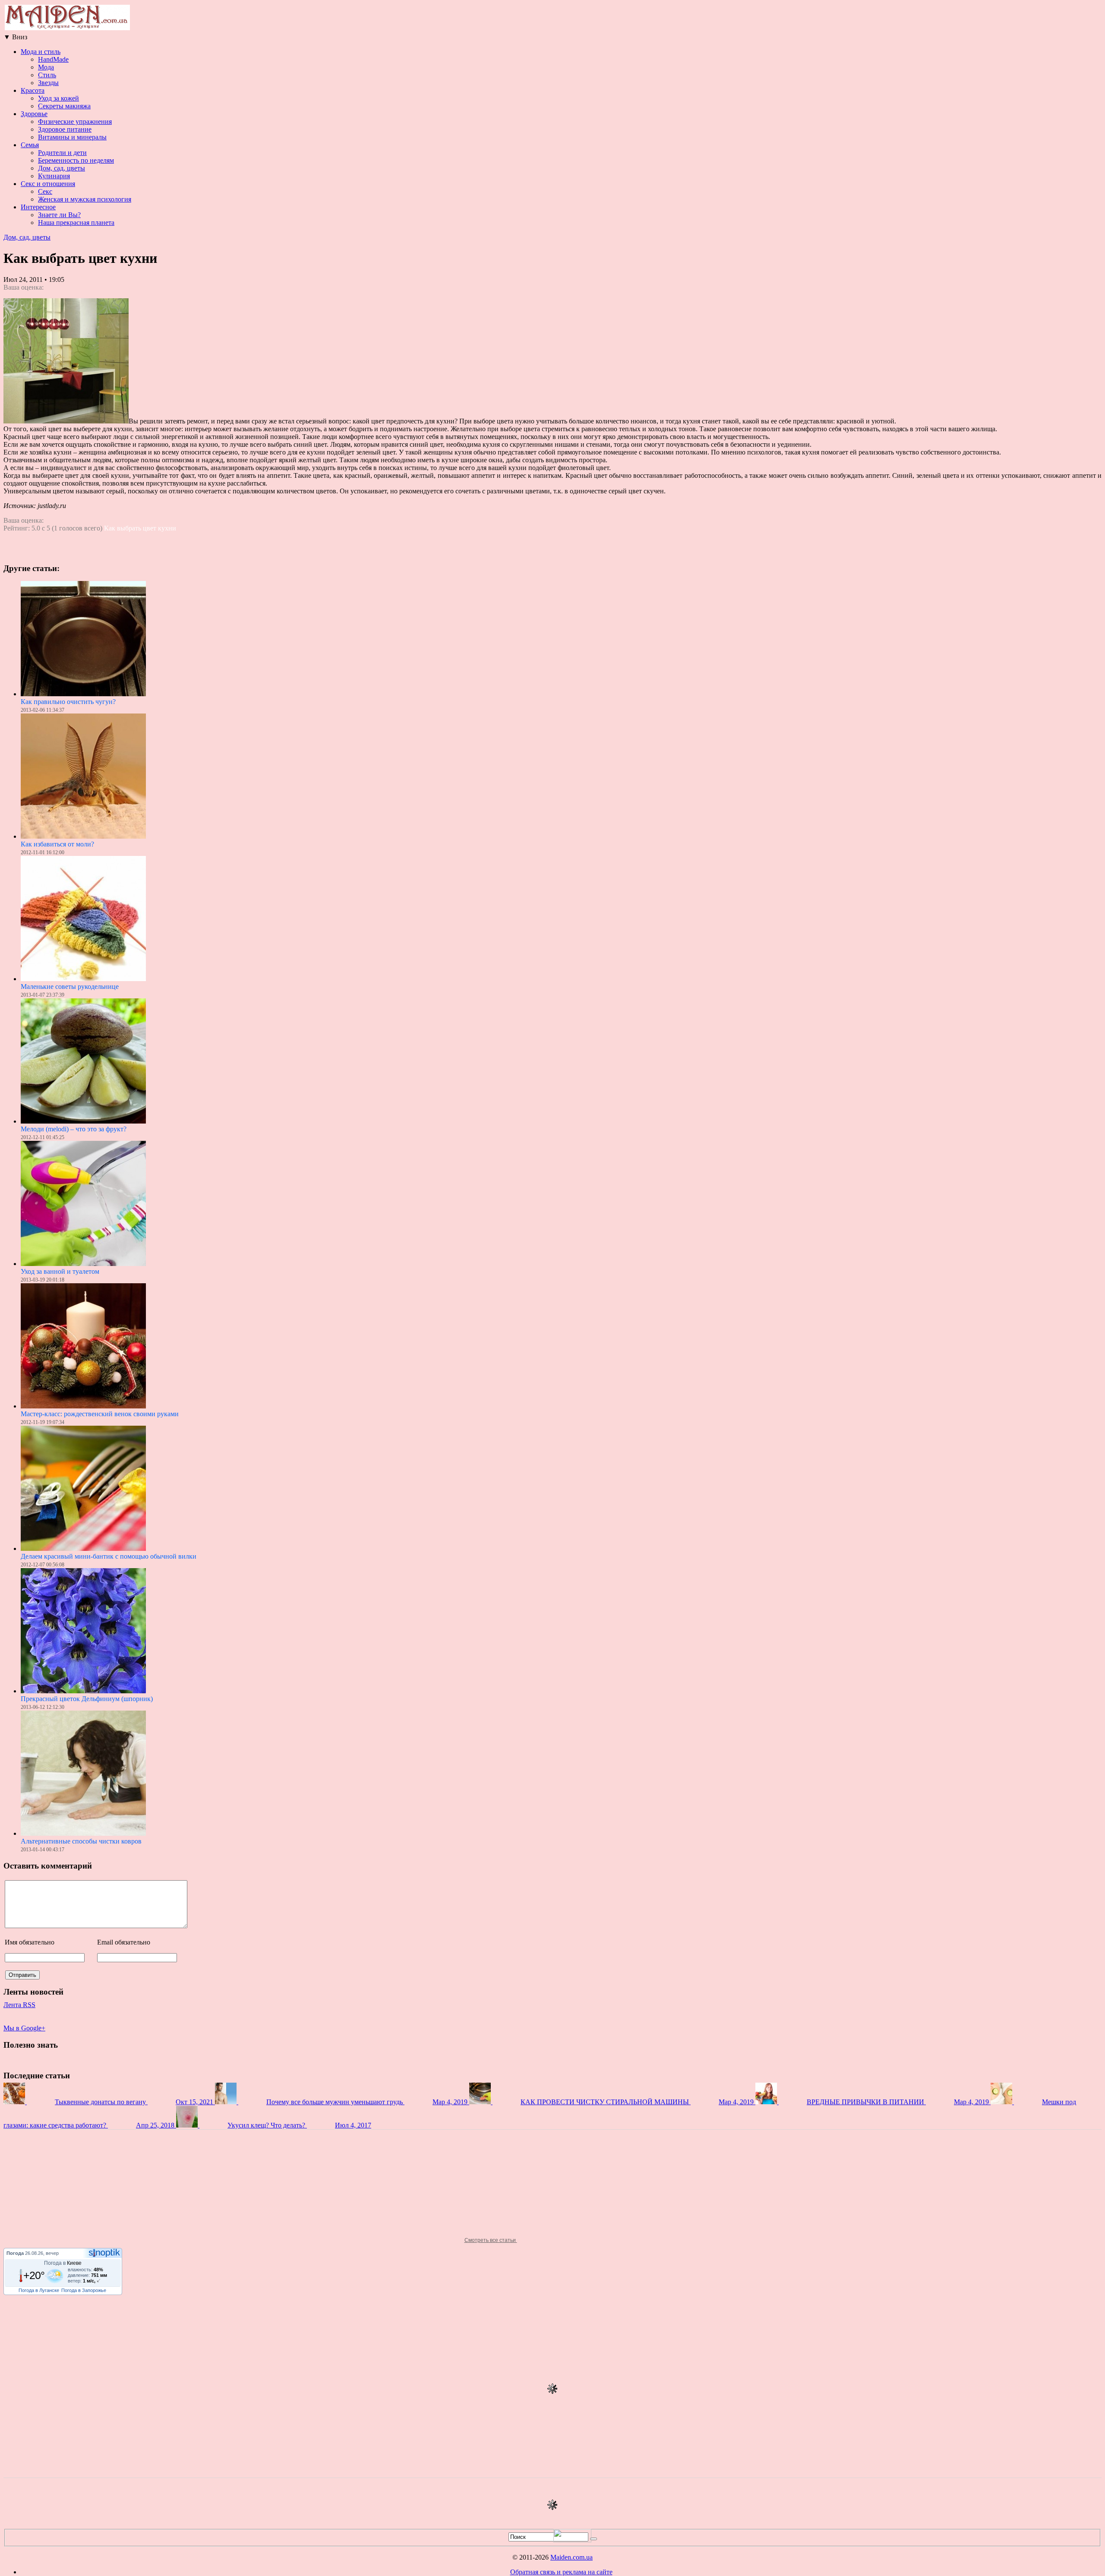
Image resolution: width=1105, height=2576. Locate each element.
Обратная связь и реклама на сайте (561, 2572)
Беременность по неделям (76, 160)
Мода (46, 67)
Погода (15, 2253)
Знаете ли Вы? (59, 215)
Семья (30, 145)
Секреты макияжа (64, 106)
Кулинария (54, 176)
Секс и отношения (48, 184)
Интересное (38, 207)
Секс (45, 191)
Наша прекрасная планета (76, 223)
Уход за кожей (58, 98)
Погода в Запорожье (84, 2290)
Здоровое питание (65, 129)
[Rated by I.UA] (572, 2540)
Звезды (48, 83)
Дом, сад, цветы (62, 168)
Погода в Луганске (39, 2290)
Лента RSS (19, 2005)
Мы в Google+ (24, 2028)
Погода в (63, 2263)
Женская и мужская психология (85, 199)
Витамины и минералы (72, 137)
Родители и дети (62, 153)
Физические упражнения (75, 122)
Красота (33, 90)
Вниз (15, 37)
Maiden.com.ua (571, 2557)
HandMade (53, 59)
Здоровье (34, 114)
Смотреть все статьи (491, 2240)
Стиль (47, 75)
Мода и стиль (41, 52)
